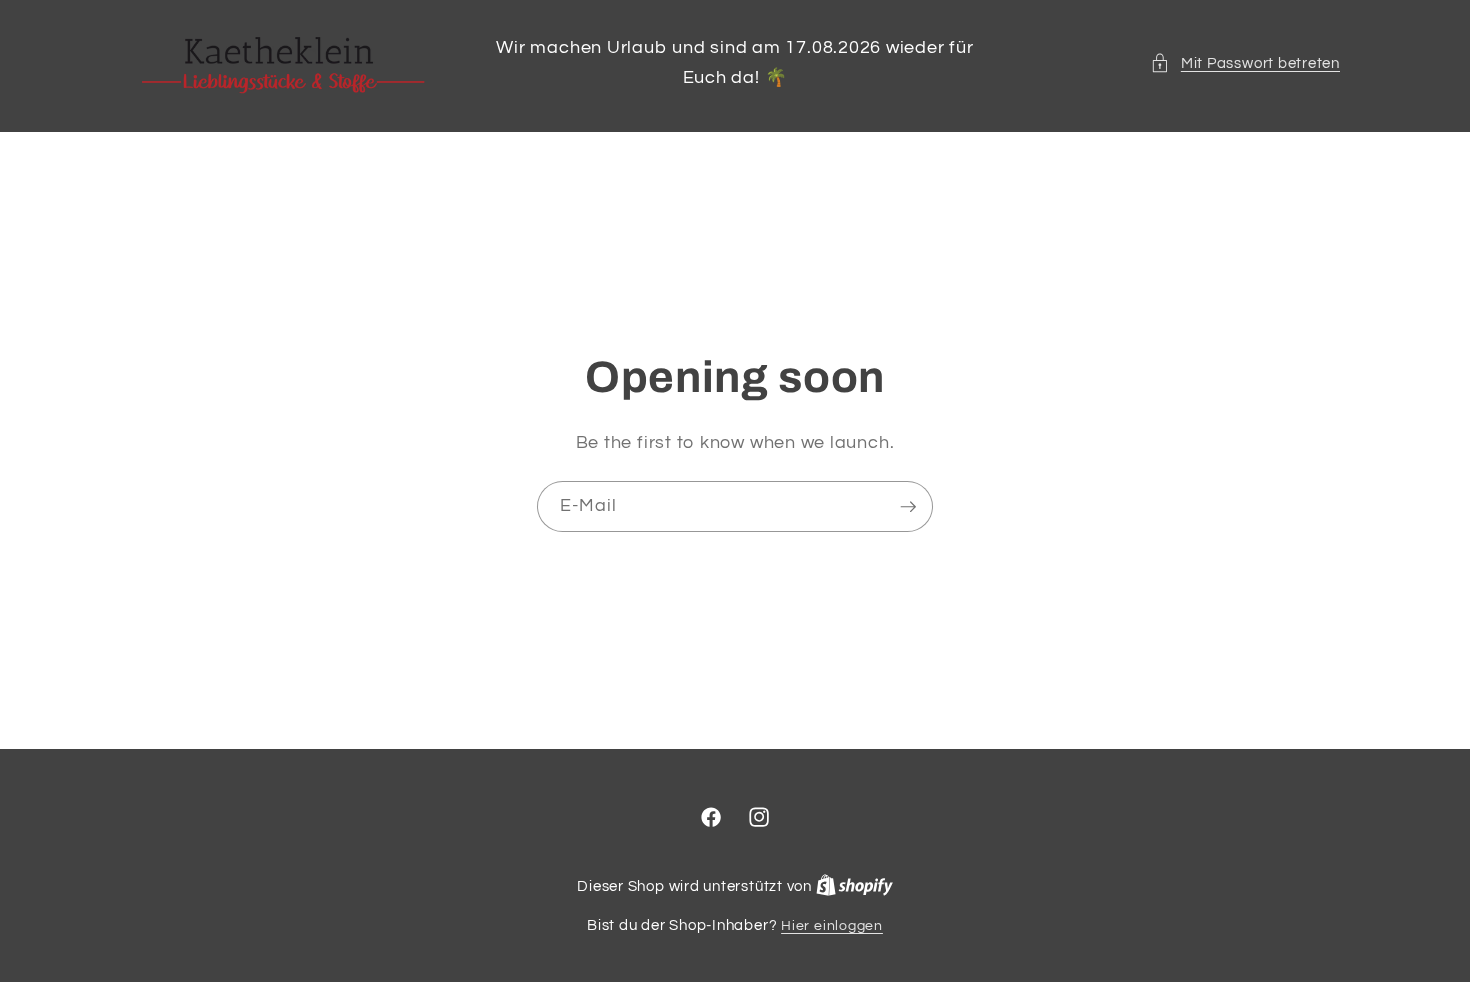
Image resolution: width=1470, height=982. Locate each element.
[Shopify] (854, 886)
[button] (1245, 63)
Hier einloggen (832, 925)
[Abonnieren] (908, 506)
